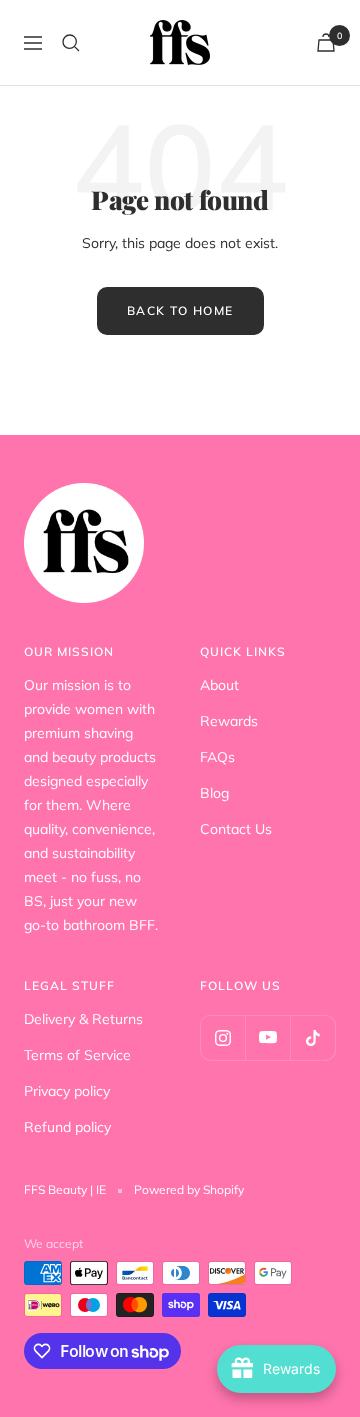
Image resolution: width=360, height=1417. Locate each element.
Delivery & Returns (83, 1019)
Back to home (180, 310)
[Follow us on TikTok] (312, 1037)
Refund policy (67, 1127)
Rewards (229, 721)
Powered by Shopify (189, 1189)
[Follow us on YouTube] (267, 1037)
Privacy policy (67, 1091)
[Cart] (326, 42)
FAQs (217, 757)
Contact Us (236, 829)
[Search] (71, 43)
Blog (214, 793)
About (219, 685)
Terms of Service (77, 1055)
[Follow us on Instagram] (222, 1037)
